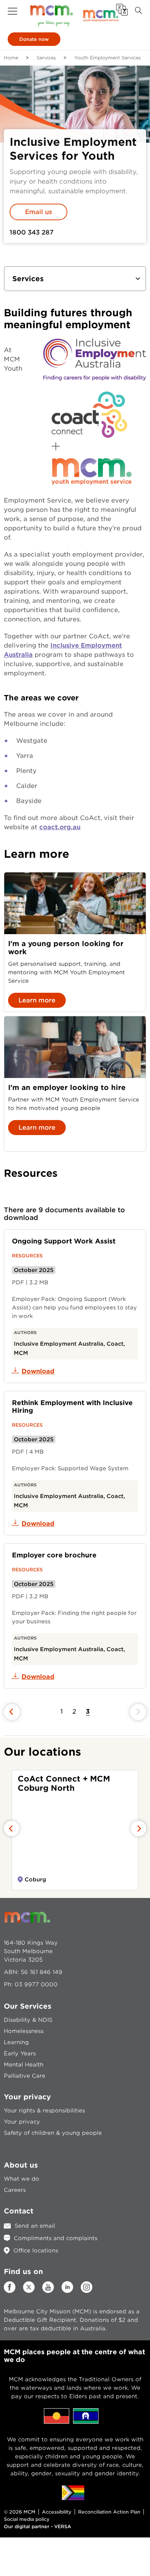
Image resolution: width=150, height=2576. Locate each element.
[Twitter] (29, 2287)
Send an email (35, 2226)
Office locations (36, 2250)
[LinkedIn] (67, 2291)
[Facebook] (10, 2291)
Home (11, 58)
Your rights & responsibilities (44, 2110)
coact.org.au (60, 827)
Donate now (34, 39)
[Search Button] (138, 11)
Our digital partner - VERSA (37, 2526)
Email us (38, 212)
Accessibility (57, 2512)
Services (46, 58)
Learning (16, 2042)
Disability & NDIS (28, 2020)
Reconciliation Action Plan (109, 2512)
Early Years (20, 2053)
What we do (22, 2179)
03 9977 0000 (36, 1984)
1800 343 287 (32, 232)
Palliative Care (25, 2076)
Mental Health (24, 2065)
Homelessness (24, 2031)
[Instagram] (87, 2291)
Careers (15, 2190)
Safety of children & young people (53, 2133)
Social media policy (27, 2519)
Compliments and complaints (56, 2238)
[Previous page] (12, 1712)
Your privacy (22, 2122)
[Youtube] (48, 2291)
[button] (12, 11)
